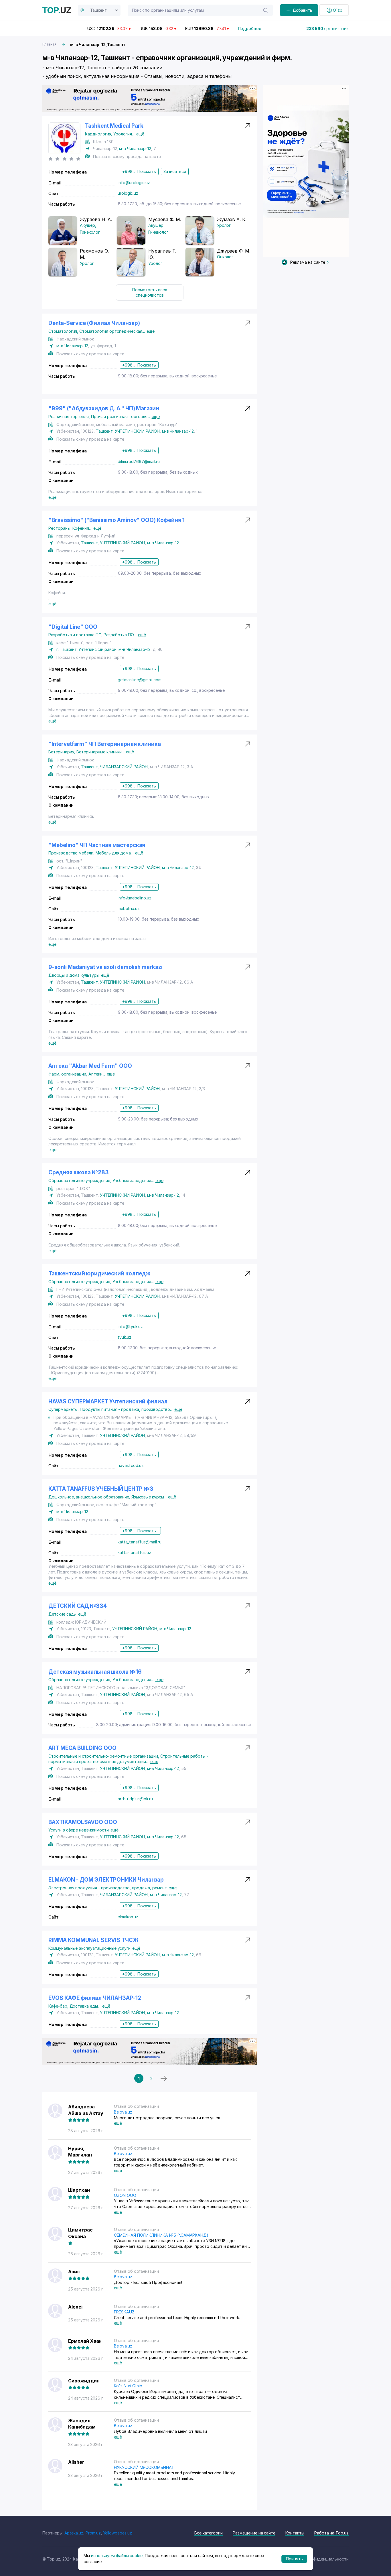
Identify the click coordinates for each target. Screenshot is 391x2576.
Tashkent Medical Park (114, 126)
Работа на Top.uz (331, 2533)
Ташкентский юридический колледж (99, 1274)
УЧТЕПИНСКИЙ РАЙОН (137, 431)
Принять (294, 2559)
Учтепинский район (97, 649)
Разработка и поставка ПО (76, 635)
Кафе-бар (59, 2006)
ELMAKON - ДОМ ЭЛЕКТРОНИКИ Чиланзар (106, 1880)
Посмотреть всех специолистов (150, 293)
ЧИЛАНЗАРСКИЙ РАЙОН (124, 767)
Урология (124, 134)
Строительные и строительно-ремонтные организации (104, 1756)
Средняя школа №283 (79, 1172)
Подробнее (250, 28)
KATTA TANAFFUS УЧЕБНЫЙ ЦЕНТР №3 (101, 1489)
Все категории (209, 2533)
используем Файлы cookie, (117, 2556)
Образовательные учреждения (80, 1180)
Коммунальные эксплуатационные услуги (89, 1948)
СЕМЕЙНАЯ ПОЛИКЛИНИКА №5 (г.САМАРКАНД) (161, 2235)
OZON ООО (125, 2195)
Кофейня (82, 528)
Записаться (175, 171)
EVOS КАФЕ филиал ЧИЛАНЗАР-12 (95, 1998)
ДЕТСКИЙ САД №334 (78, 1606)
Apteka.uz (74, 2533)
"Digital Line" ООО (73, 627)
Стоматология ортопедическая (112, 331)
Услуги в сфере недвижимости (79, 1830)
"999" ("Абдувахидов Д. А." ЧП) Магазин (104, 408)
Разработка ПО (120, 635)
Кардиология (99, 134)
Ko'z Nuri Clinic (128, 2386)
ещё (140, 134)
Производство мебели (72, 853)
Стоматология (64, 331)
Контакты (295, 2533)
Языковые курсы (149, 1497)
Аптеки (97, 1074)
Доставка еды (85, 2006)
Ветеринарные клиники (100, 752)
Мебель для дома (114, 853)
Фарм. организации (68, 1074)
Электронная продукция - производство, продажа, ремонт (108, 1888)
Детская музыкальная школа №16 (95, 1672)
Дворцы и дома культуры (74, 975)
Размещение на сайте (254, 2533)
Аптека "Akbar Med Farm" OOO (90, 1066)
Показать (147, 171)
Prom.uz (93, 2533)
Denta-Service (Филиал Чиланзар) (94, 323)
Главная (49, 44)
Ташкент (104, 431)
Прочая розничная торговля (121, 416)
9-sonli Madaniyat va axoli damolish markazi (105, 967)
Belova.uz (123, 2112)
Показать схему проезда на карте (127, 156)
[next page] (164, 2078)
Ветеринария (62, 752)
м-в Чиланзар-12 (135, 148)
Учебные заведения (133, 1180)
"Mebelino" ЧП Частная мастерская (97, 845)
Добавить (303, 10)
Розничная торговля (70, 416)
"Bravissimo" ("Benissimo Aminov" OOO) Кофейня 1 (116, 520)
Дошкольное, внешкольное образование (90, 1497)
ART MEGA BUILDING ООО (82, 1748)
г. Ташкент (66, 649)
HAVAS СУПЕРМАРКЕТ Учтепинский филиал (108, 1402)
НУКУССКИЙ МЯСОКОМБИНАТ (144, 2467)
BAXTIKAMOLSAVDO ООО (83, 1822)
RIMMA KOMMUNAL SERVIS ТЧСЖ (93, 1940)
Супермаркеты (64, 1409)
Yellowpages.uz (118, 2533)
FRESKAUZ (124, 2312)
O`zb (338, 10)
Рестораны (60, 528)
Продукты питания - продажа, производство (126, 1409)
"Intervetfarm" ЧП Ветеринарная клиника (105, 744)
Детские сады (62, 1614)
